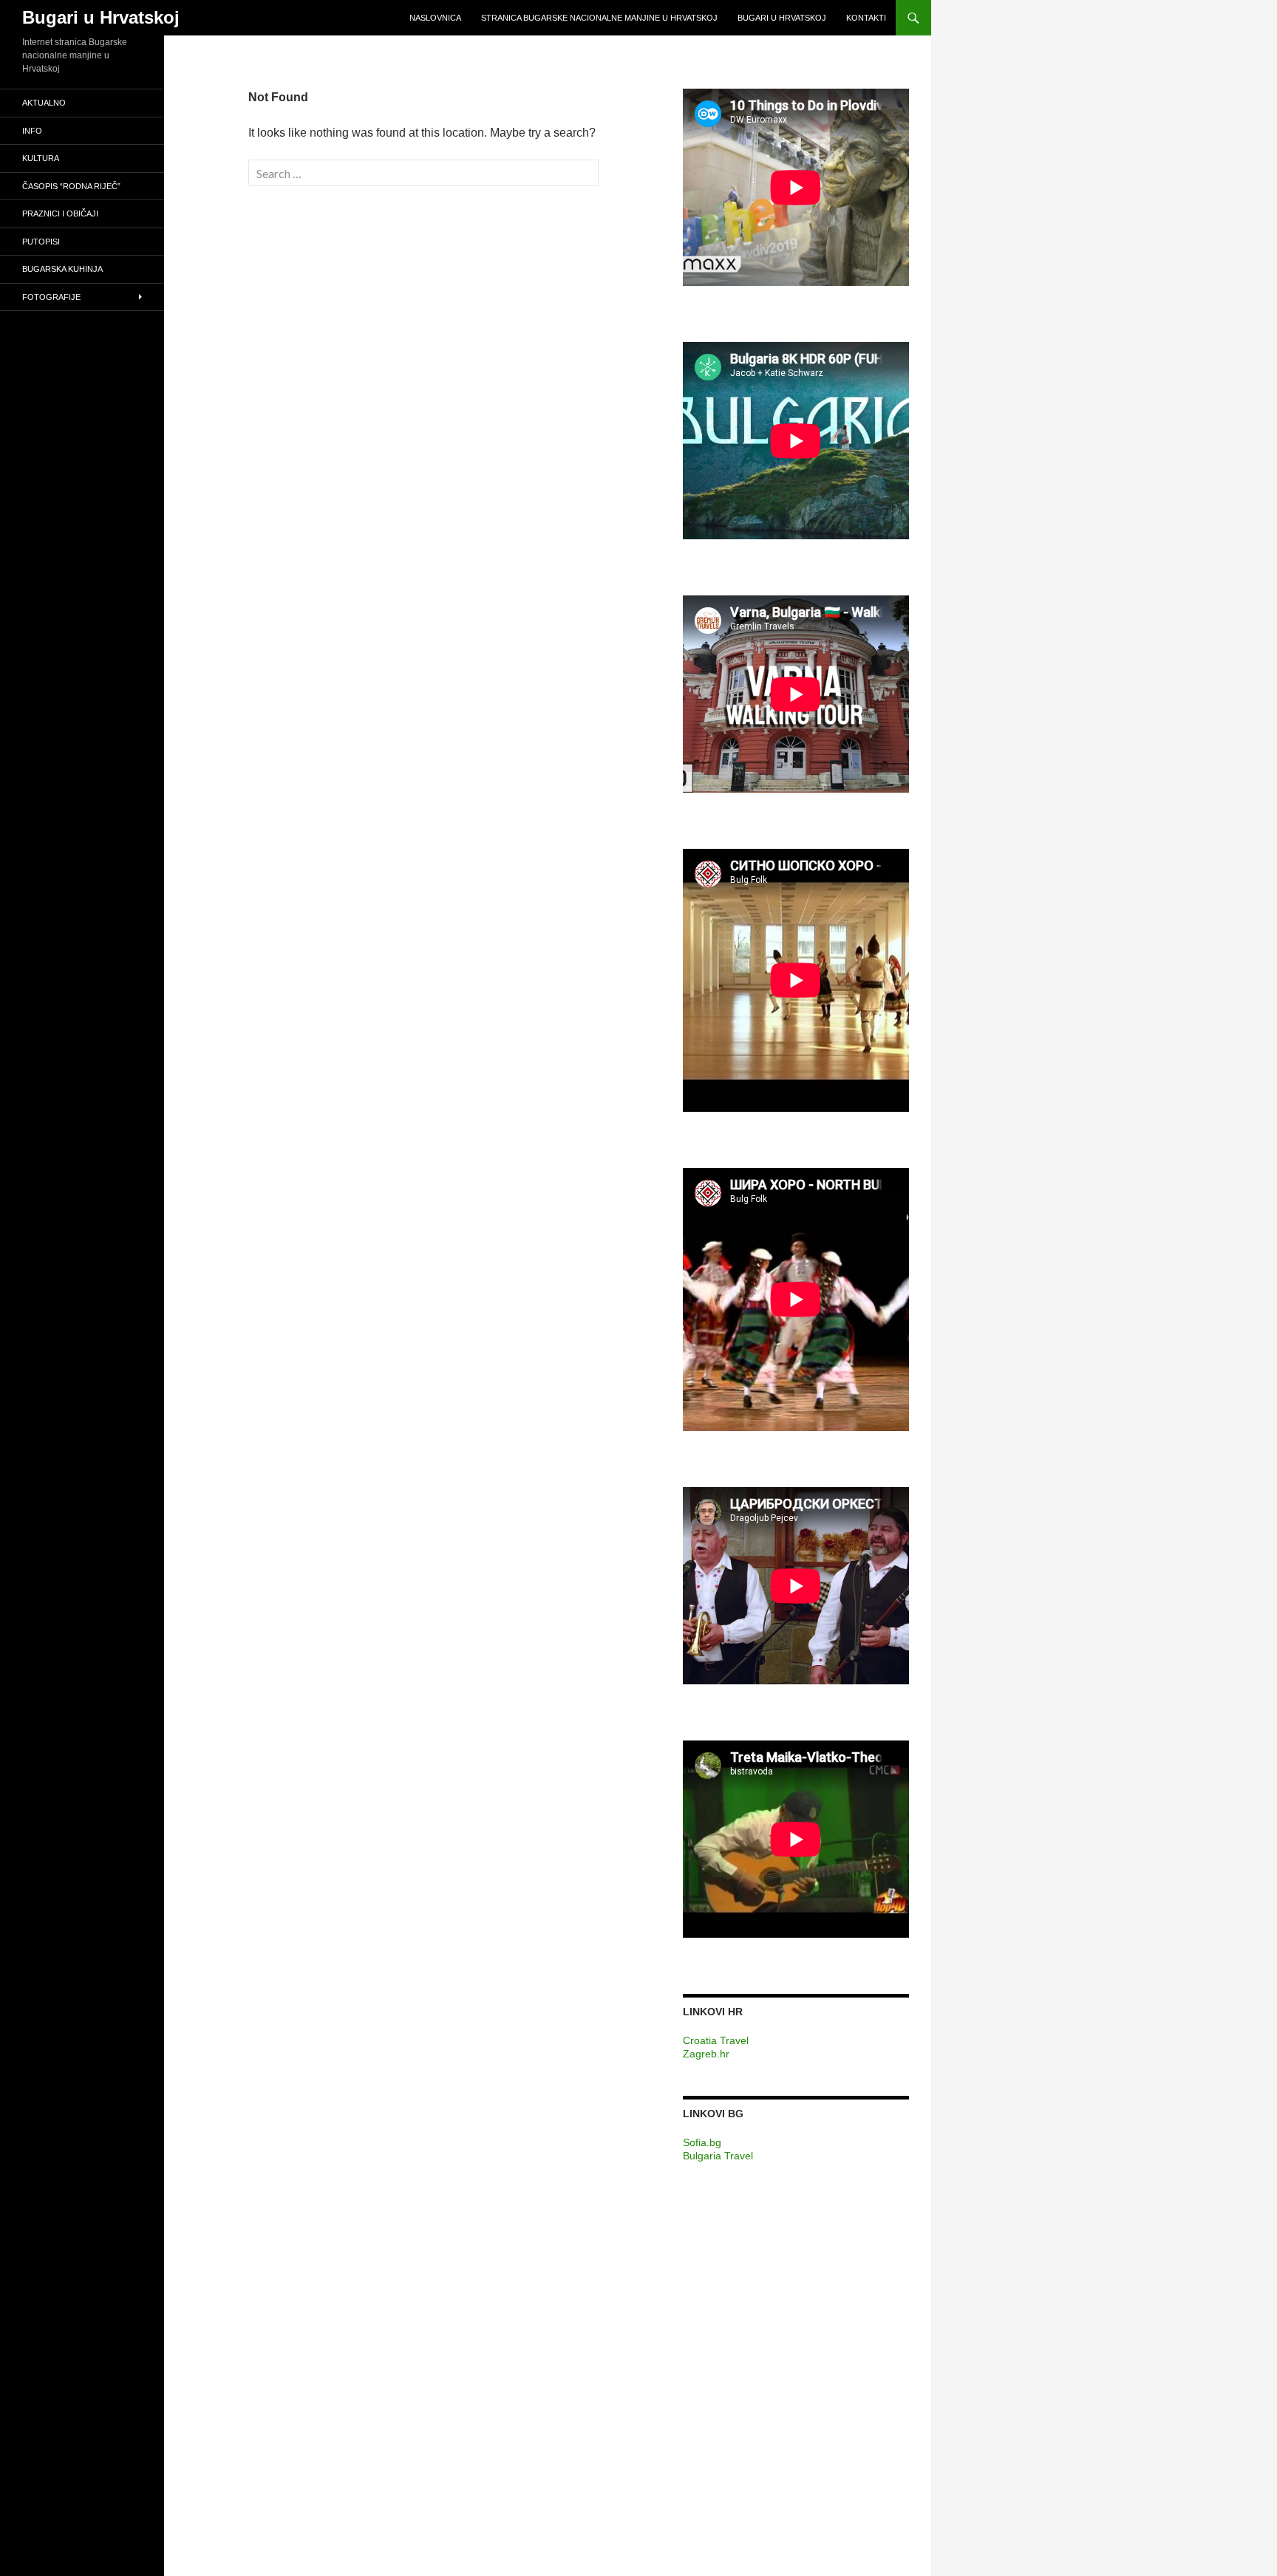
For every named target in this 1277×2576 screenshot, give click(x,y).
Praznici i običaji (60, 213)
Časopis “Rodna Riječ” (71, 186)
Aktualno (44, 103)
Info (32, 131)
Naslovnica (435, 18)
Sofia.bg (702, 2142)
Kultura (41, 158)
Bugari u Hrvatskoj (101, 17)
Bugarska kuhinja (62, 269)
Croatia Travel (716, 2040)
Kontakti (866, 18)
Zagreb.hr (706, 2054)
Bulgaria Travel (718, 2156)
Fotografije (51, 297)
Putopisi (41, 242)
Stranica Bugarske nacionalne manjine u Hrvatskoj (599, 18)
